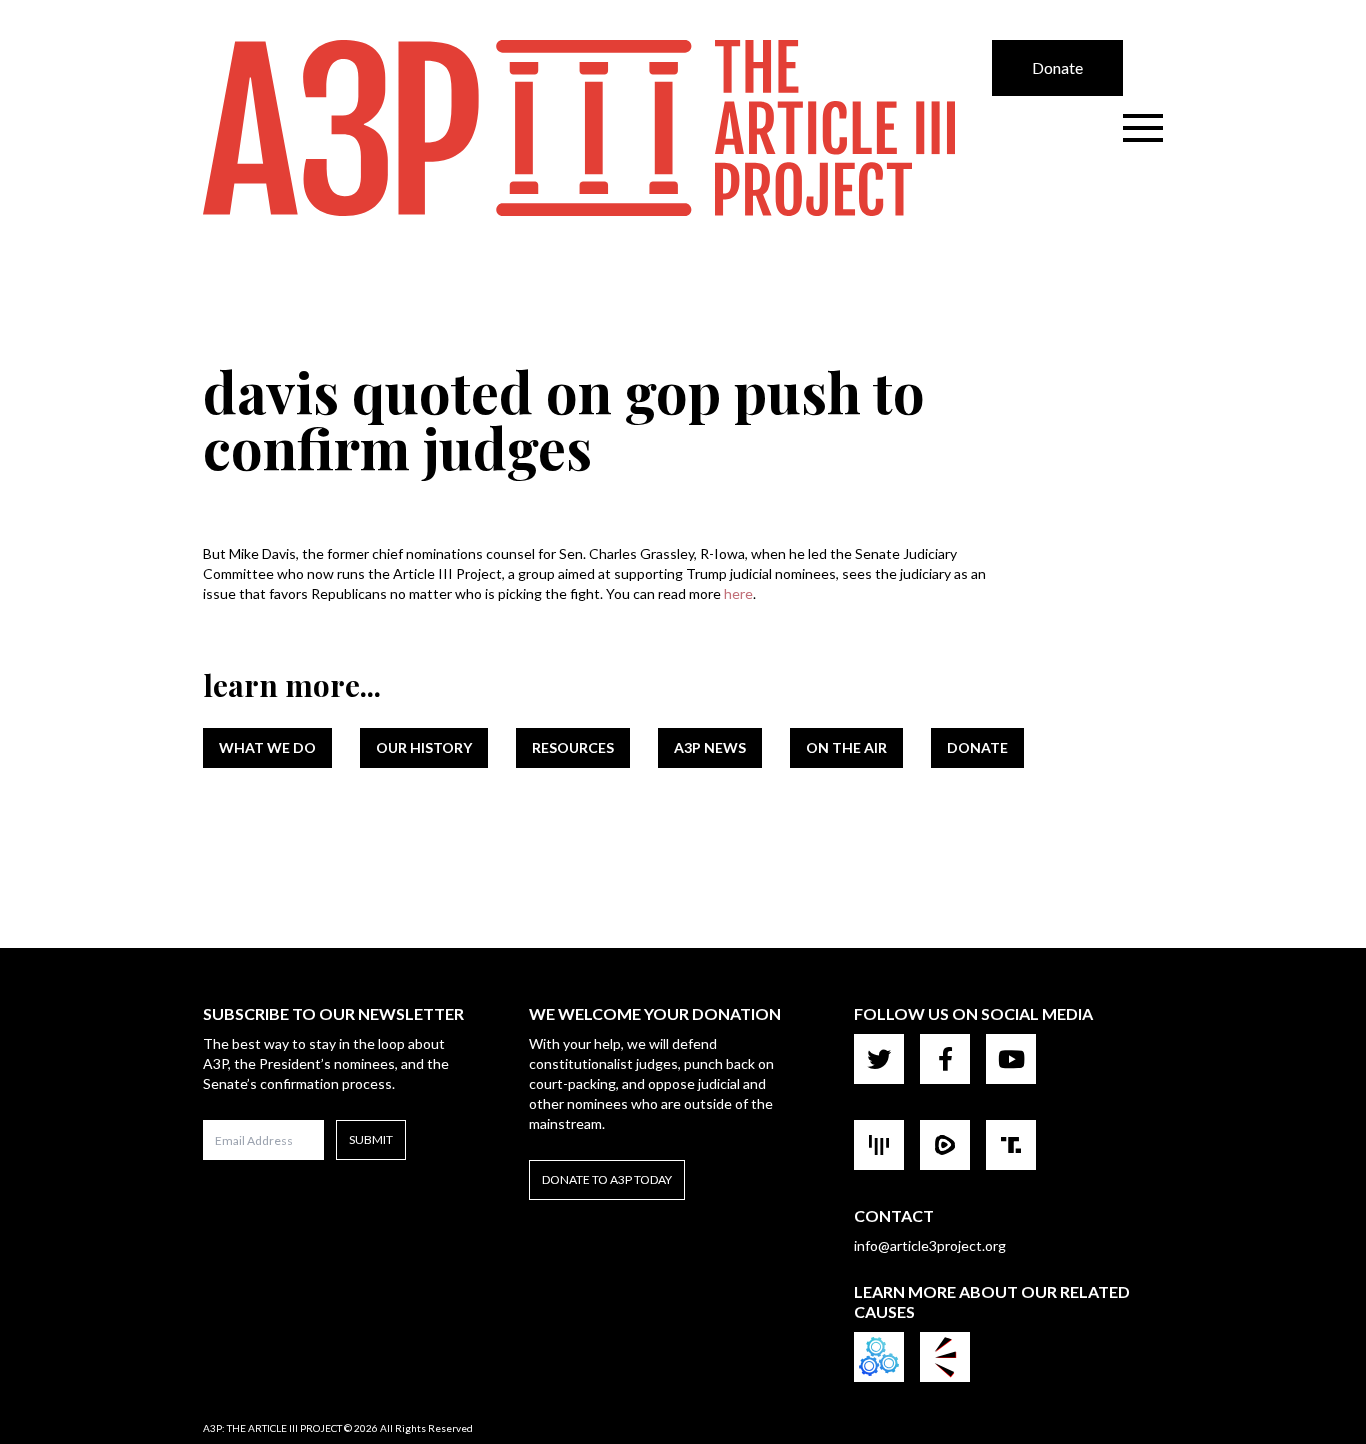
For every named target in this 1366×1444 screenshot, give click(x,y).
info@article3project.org (930, 1245)
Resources (573, 747)
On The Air (846, 747)
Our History (424, 747)
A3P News (710, 747)
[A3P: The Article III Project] (597, 128)
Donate (1057, 67)
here (738, 593)
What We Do (267, 747)
